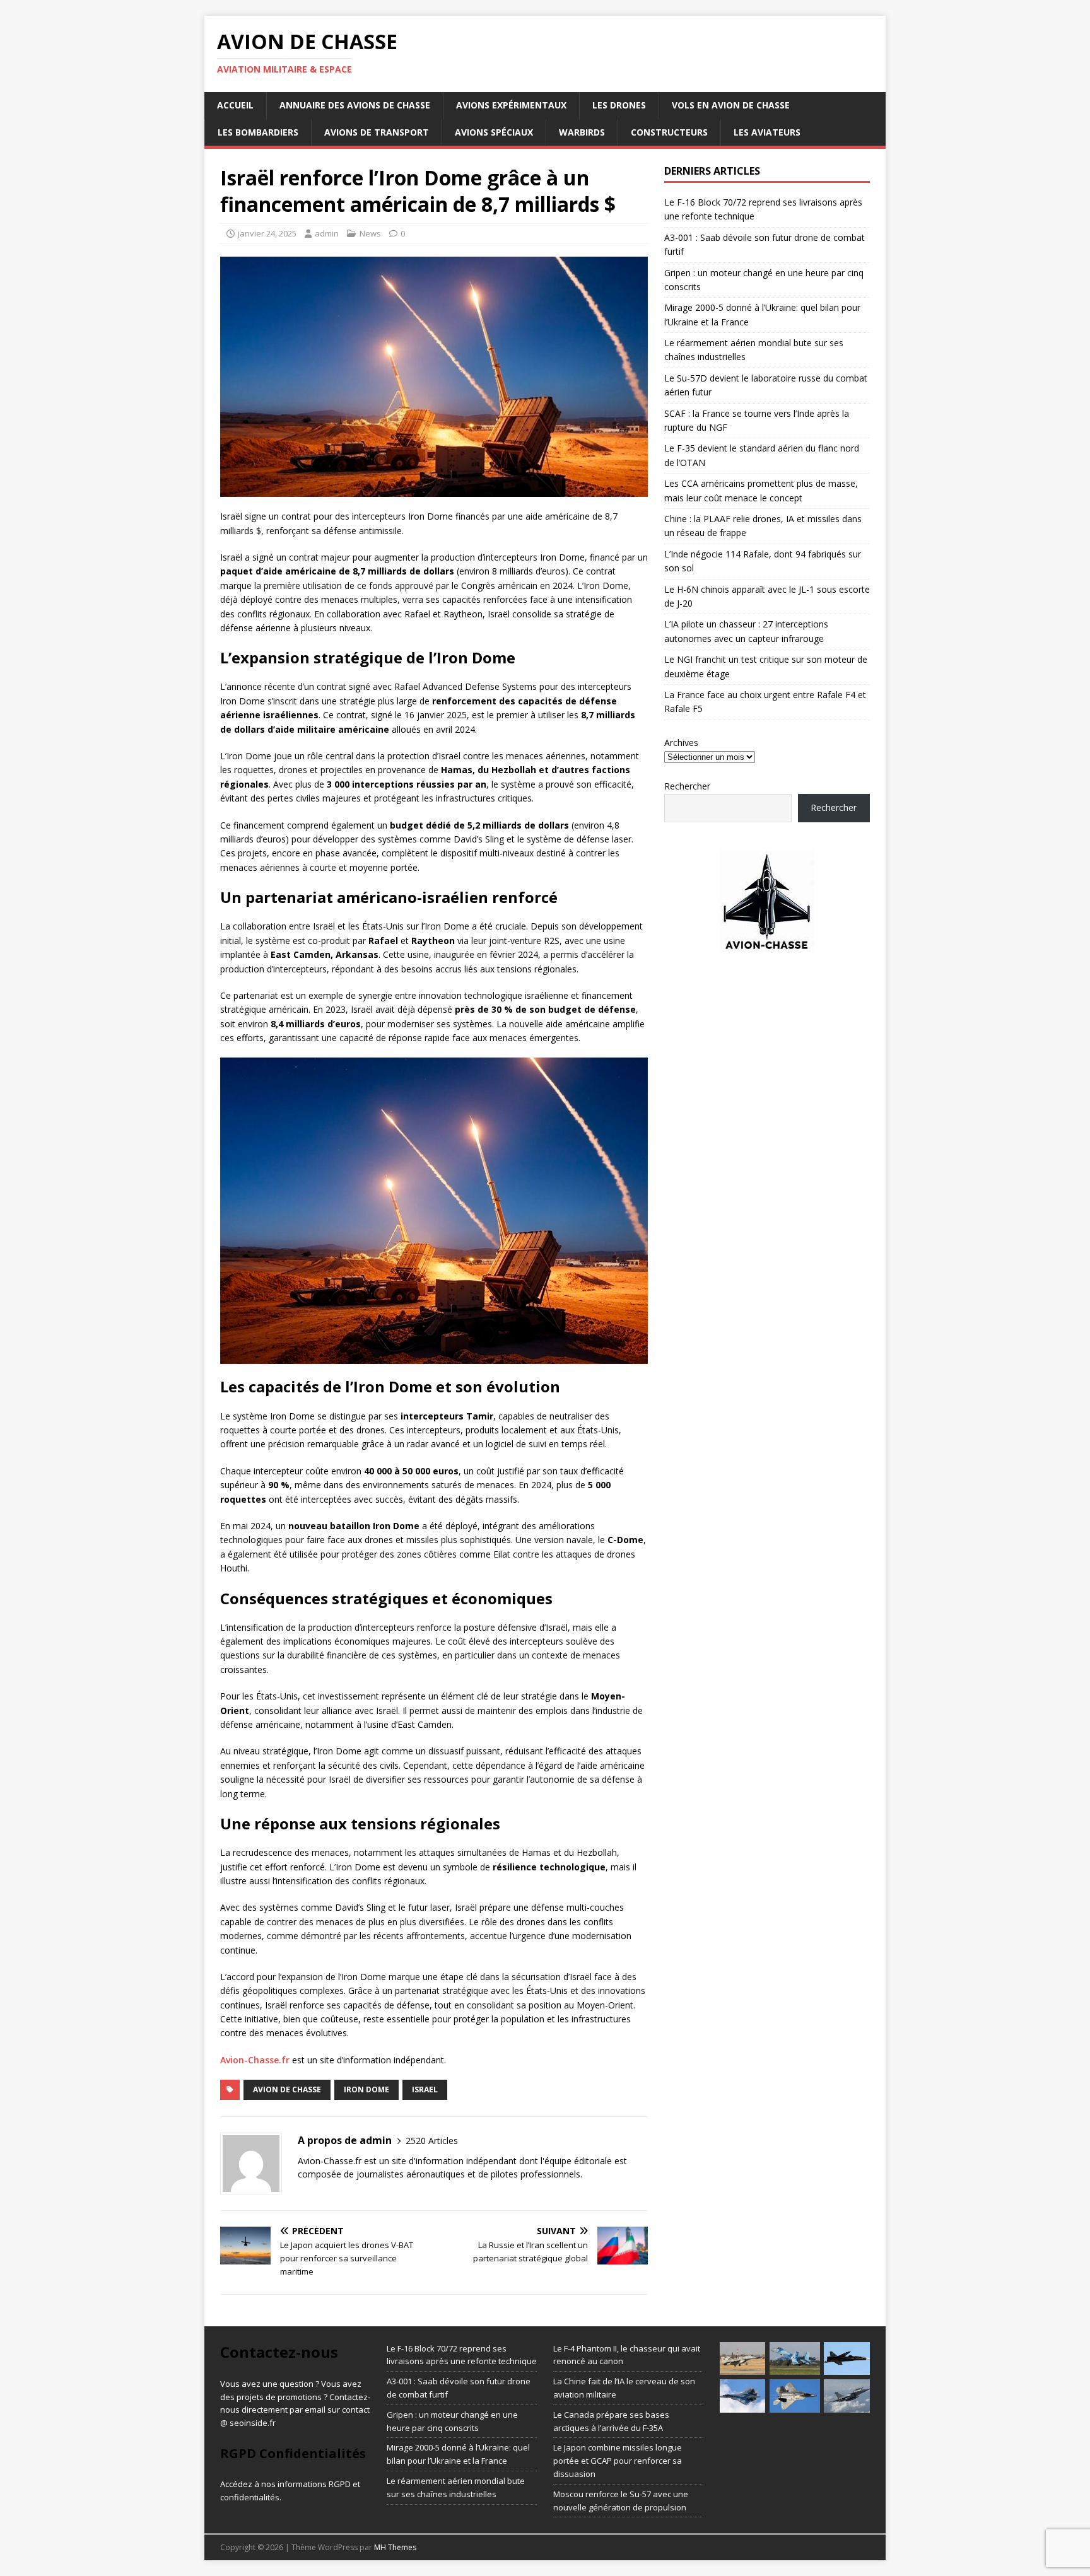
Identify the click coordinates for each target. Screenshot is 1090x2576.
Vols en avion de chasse (731, 105)
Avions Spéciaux (494, 132)
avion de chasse (287, 2089)
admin (327, 233)
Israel (425, 2089)
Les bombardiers (258, 132)
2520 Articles (432, 2141)
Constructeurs (669, 132)
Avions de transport (377, 132)
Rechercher (687, 786)
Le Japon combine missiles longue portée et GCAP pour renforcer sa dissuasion (618, 2461)
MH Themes (395, 2547)
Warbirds (582, 132)
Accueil (235, 105)
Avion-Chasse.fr (255, 2060)
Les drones (619, 105)
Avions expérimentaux (511, 105)
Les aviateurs (767, 132)
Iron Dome (366, 2089)
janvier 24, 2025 (267, 233)
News (370, 233)
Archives (681, 743)
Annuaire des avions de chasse (355, 105)
